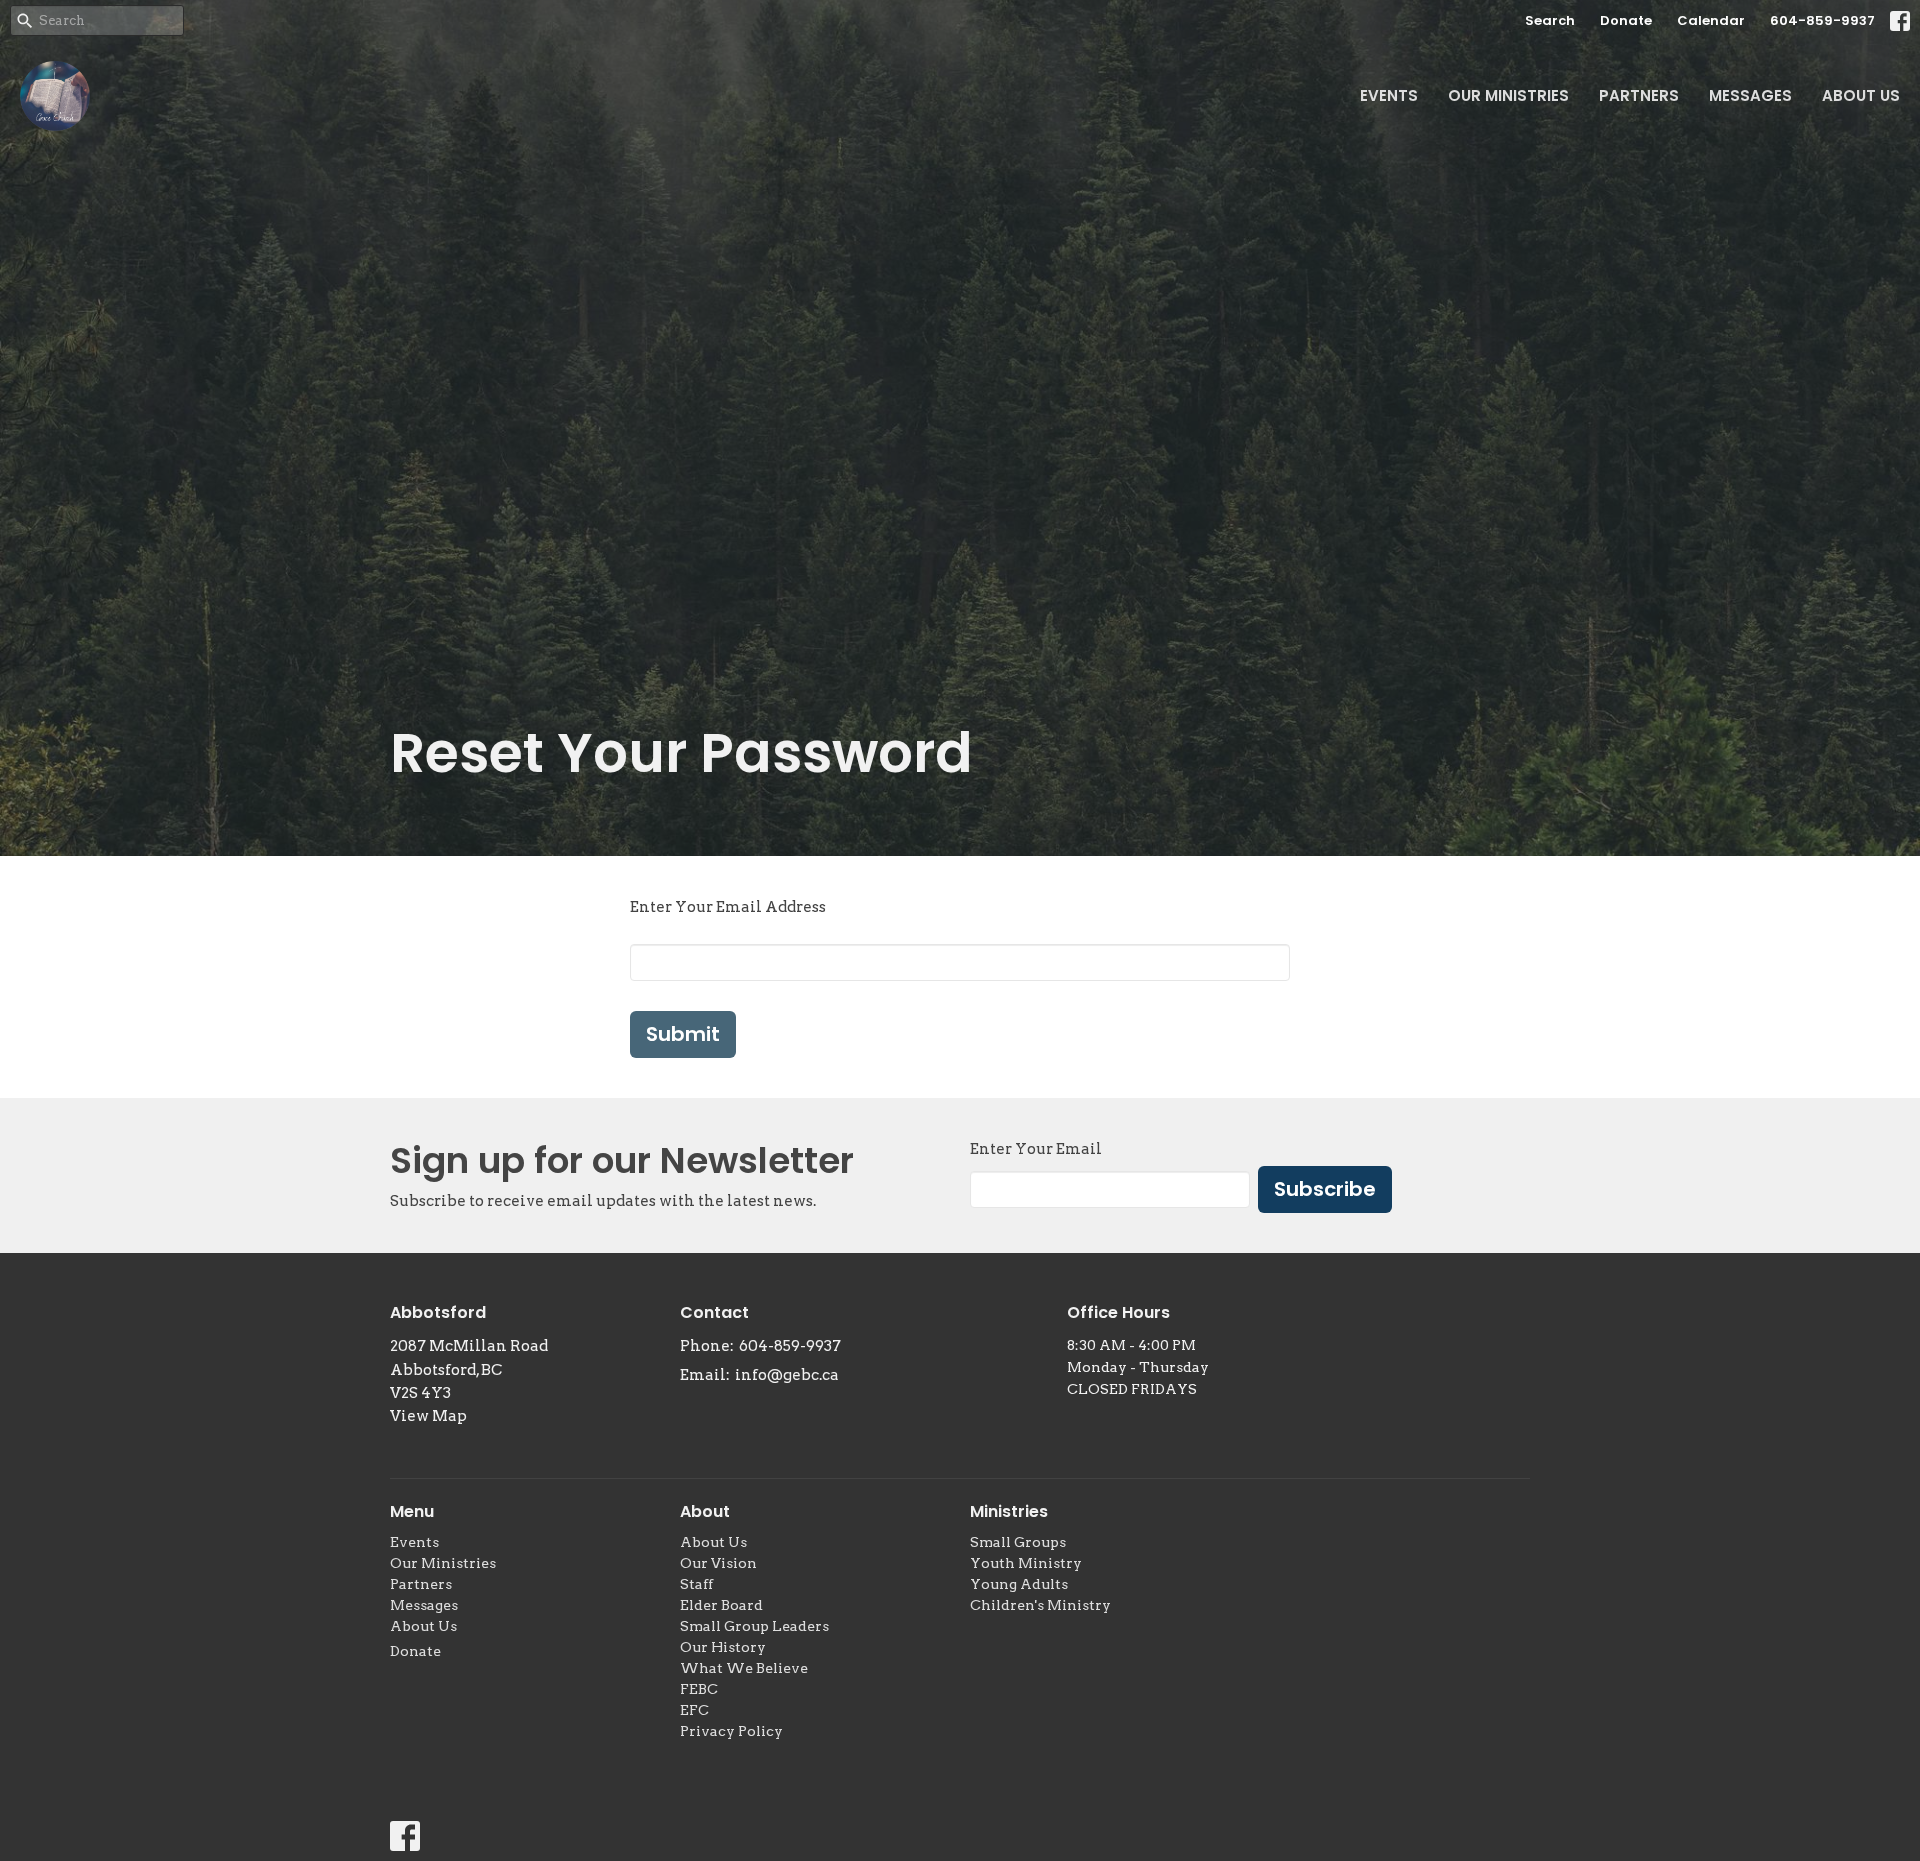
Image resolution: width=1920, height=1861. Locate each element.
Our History (723, 1647)
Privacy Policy (731, 1731)
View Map (428, 1416)
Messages (1750, 95)
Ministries (1009, 1511)
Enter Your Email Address (728, 907)
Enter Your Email (1036, 1149)
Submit (683, 1034)
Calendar (1711, 20)
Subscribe (1325, 1189)
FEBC (699, 1689)
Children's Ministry (1040, 1605)
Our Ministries (1508, 95)
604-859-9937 (1822, 20)
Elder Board (721, 1605)
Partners (1639, 95)
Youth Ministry (1026, 1563)
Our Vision (718, 1563)
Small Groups (1018, 1542)
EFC (694, 1710)
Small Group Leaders (754, 1626)
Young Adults (1019, 1584)
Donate (1626, 20)
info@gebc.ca (787, 1375)
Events (1389, 95)
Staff (696, 1584)
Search (1550, 20)
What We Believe (744, 1668)
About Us (1861, 95)
